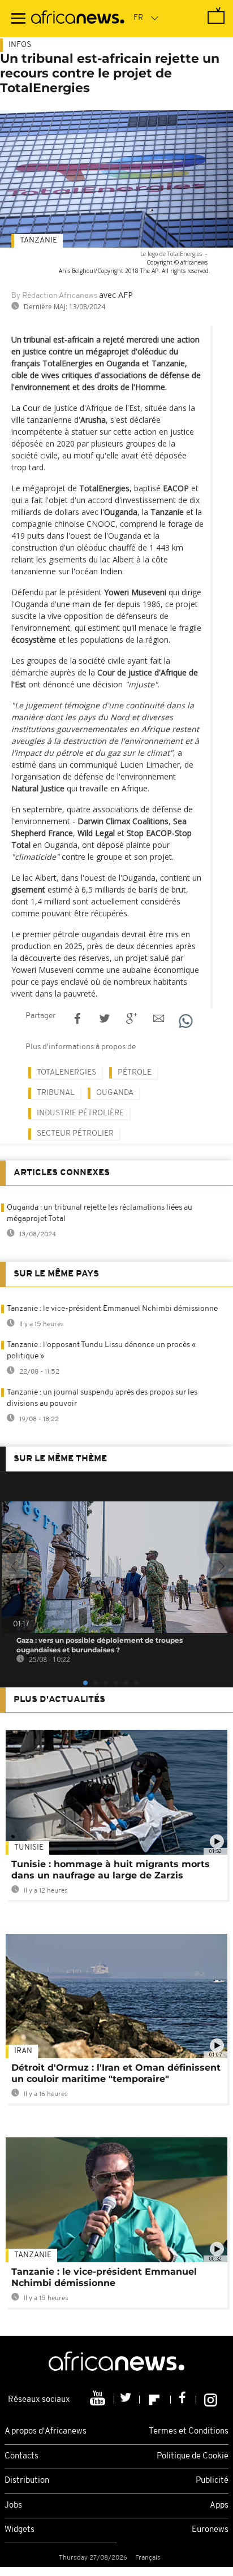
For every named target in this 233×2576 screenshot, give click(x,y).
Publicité (212, 2481)
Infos (20, 45)
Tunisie (29, 1848)
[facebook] (184, 2400)
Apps (219, 2506)
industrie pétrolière (80, 1113)
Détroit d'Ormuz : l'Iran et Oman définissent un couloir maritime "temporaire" (116, 2073)
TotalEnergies (66, 1073)
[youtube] (99, 2400)
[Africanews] (78, 19)
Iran (23, 2051)
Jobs (13, 2506)
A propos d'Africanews (46, 2432)
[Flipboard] (155, 2400)
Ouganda (115, 1093)
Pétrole (135, 1073)
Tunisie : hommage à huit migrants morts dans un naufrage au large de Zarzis (111, 1870)
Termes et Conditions (189, 2432)
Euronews (210, 2530)
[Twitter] (127, 2400)
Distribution (27, 2481)
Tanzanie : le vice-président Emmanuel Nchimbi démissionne (112, 1309)
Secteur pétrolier (75, 1134)
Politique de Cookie (193, 2456)
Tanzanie (38, 241)
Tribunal (56, 1093)
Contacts (21, 2456)
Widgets (20, 2530)
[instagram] (211, 2400)
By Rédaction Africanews (54, 296)
